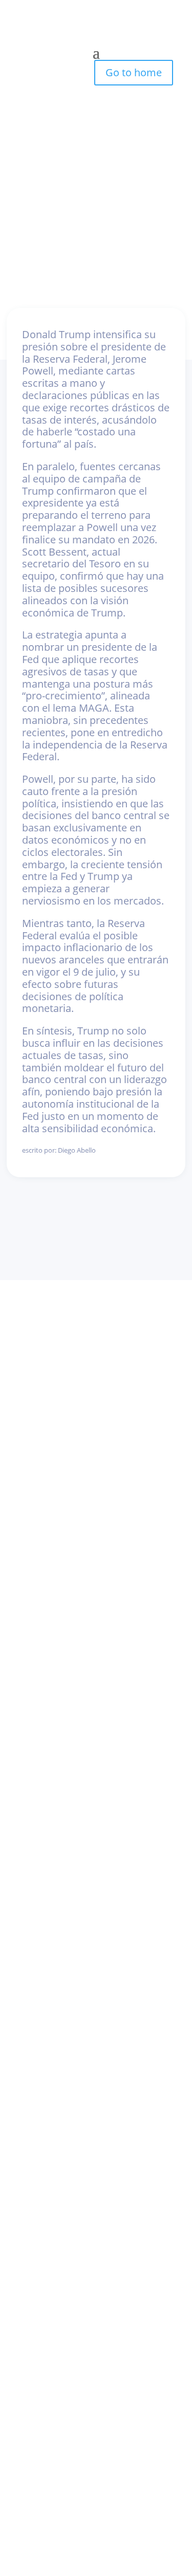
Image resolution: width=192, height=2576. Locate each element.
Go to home (134, 72)
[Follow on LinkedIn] (86, 1335)
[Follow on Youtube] (107, 1335)
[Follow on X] (129, 1335)
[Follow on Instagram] (64, 1335)
